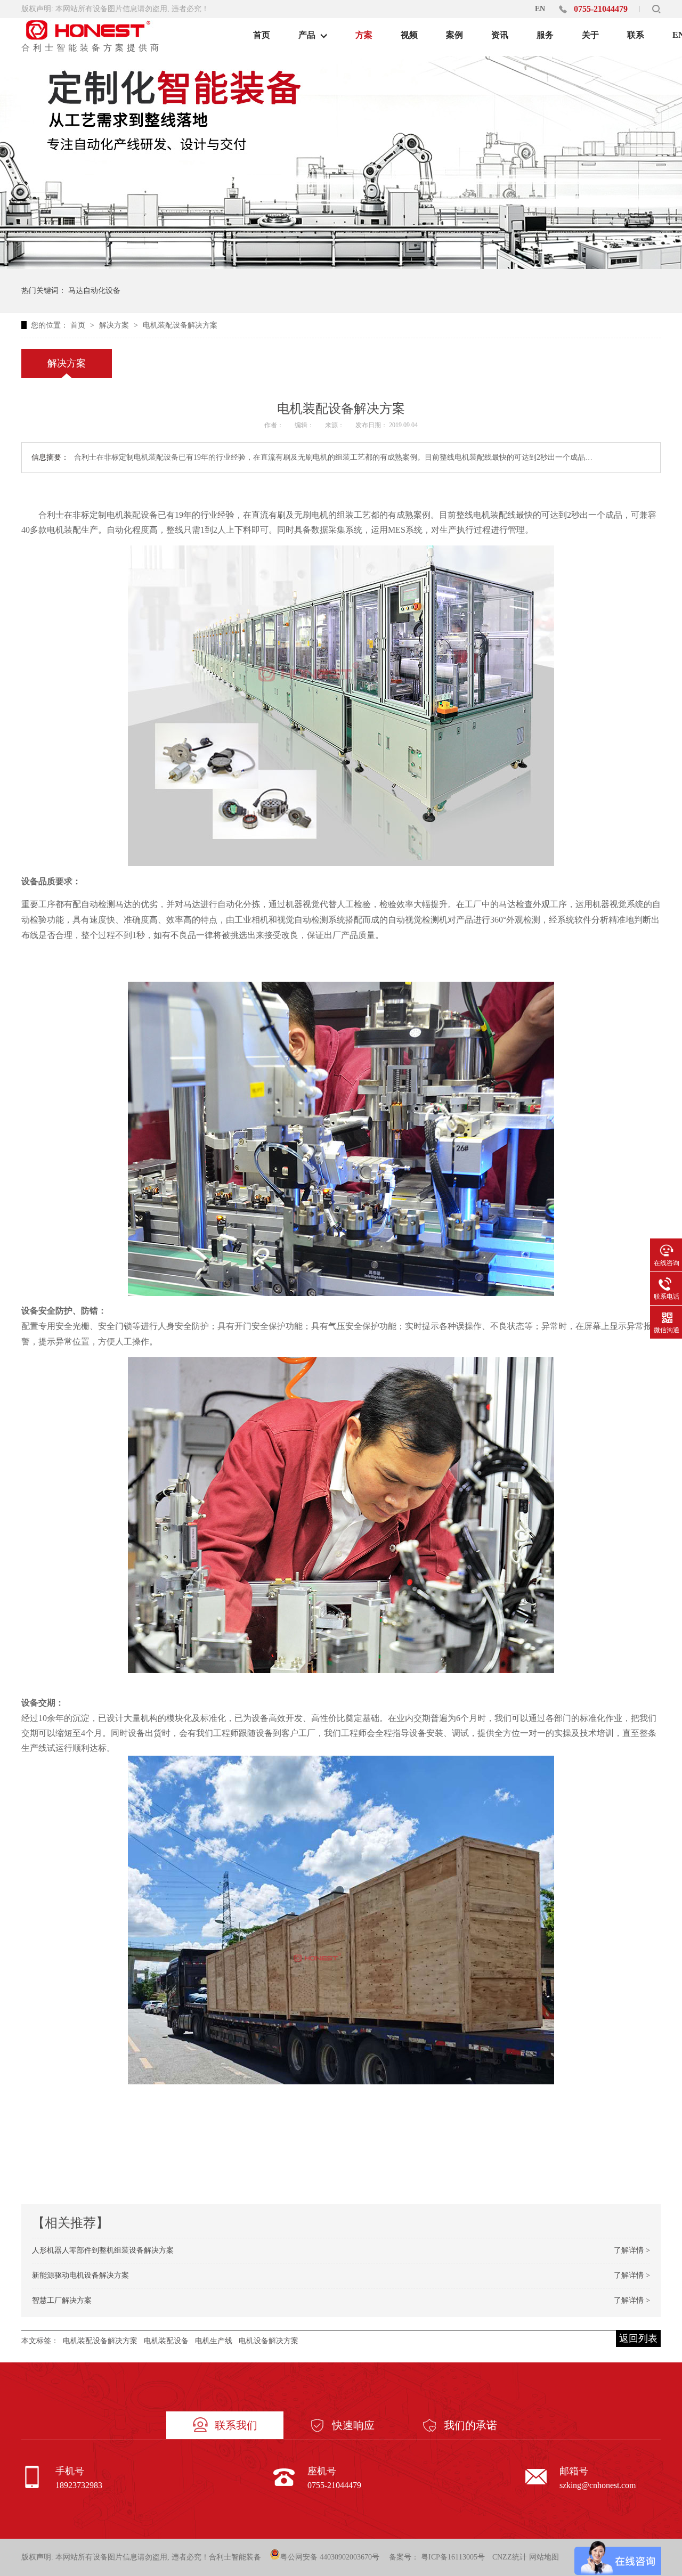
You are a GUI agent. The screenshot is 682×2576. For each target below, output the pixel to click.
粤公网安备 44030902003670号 (330, 2557)
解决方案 (115, 325)
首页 (79, 325)
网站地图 (544, 2557)
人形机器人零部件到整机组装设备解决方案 (103, 2250)
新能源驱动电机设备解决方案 (80, 2275)
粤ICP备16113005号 (453, 2557)
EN (540, 9)
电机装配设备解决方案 (180, 325)
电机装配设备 (166, 2341)
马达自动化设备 (94, 291)
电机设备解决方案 (269, 2341)
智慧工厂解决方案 (62, 2300)
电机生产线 (214, 2341)
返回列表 (638, 2338)
